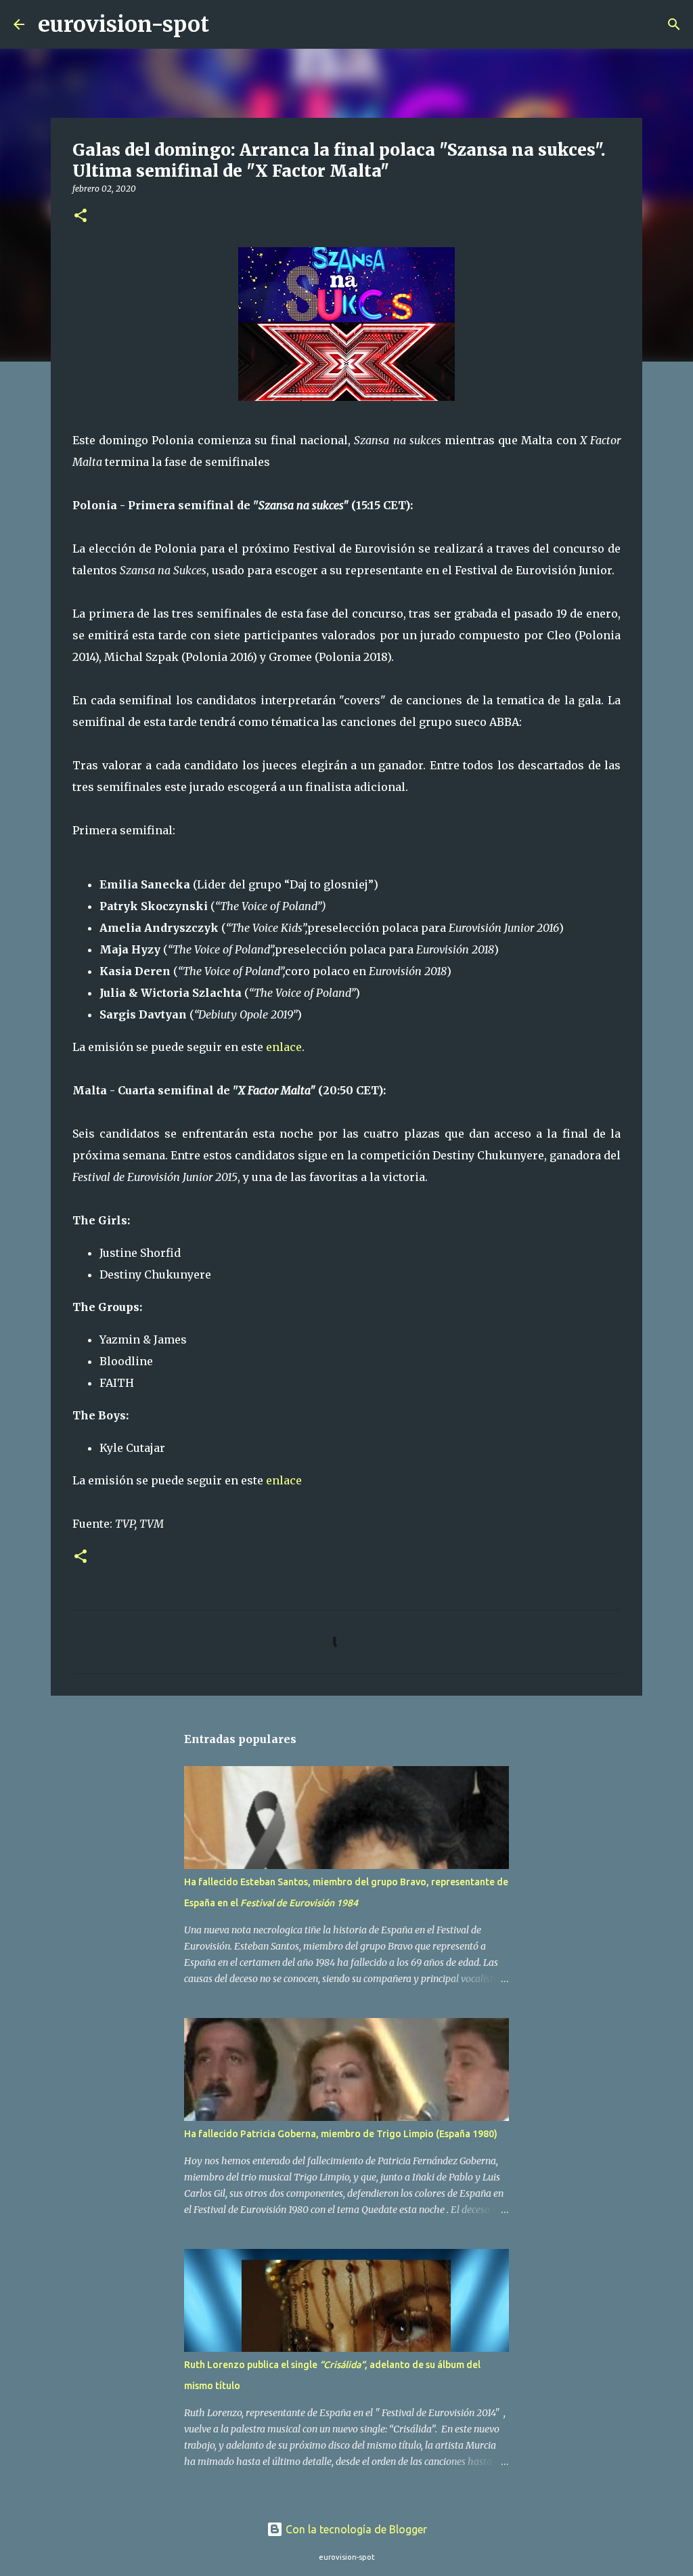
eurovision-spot (124, 24)
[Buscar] (228, 24)
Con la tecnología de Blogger (355, 2529)
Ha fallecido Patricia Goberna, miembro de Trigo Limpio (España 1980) (341, 2134)
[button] (81, 216)
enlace (284, 1047)
